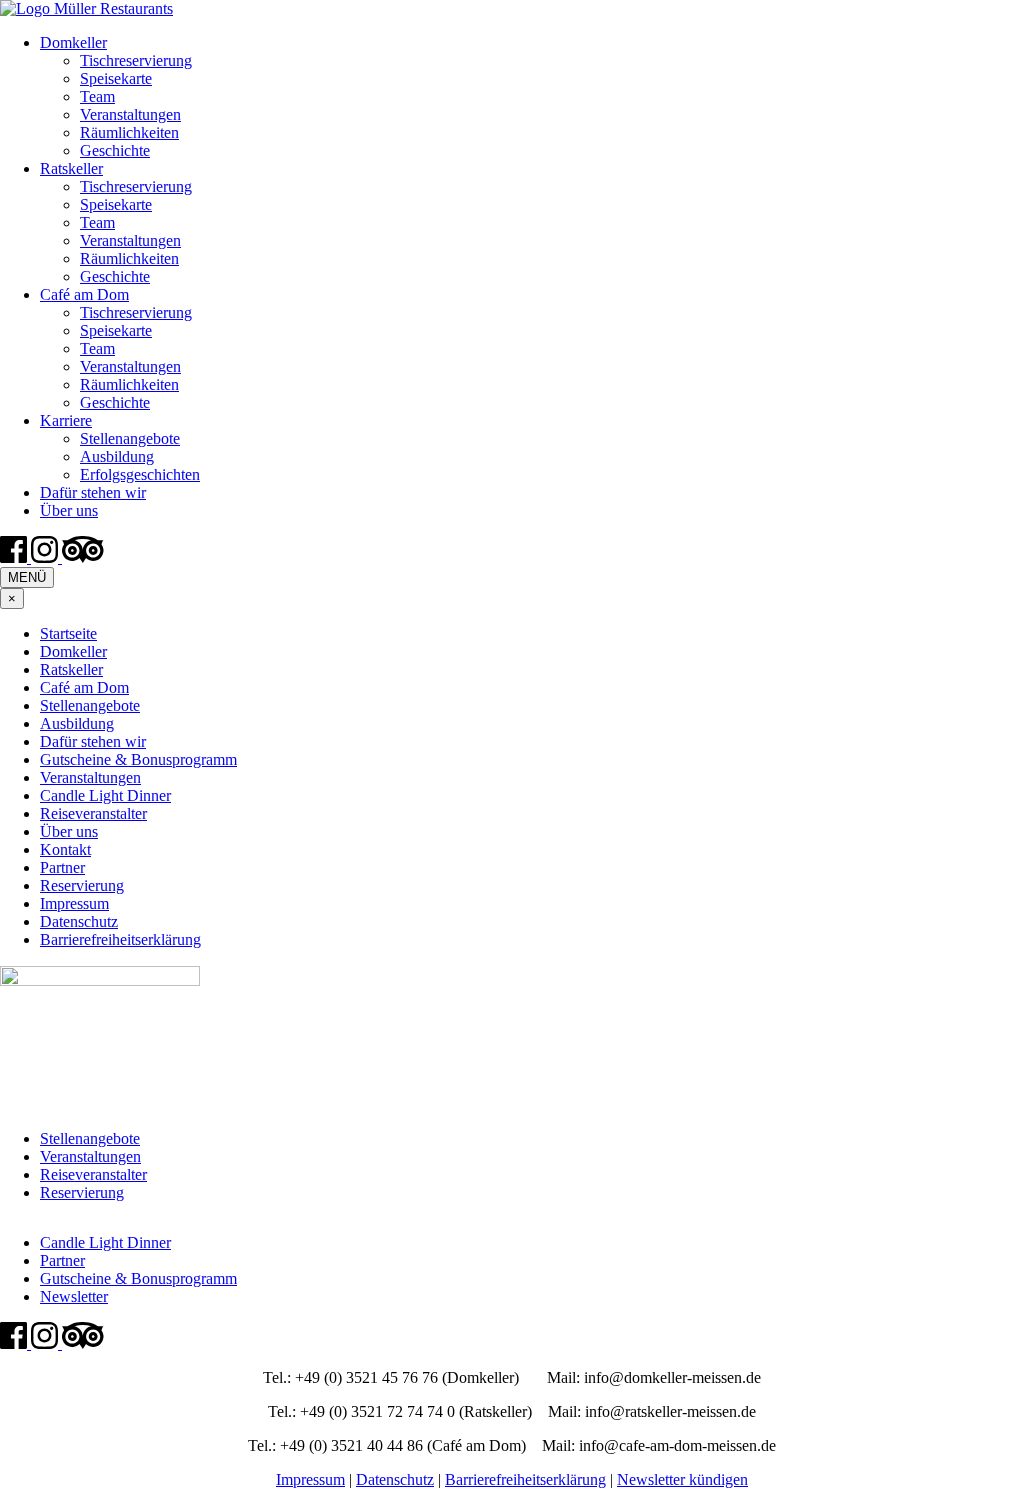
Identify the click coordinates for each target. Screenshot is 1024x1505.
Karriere (66, 420)
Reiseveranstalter (93, 813)
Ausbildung (117, 456)
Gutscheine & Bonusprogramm (138, 759)
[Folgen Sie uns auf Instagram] (46, 557)
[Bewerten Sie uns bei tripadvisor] (83, 557)
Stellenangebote (130, 438)
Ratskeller (71, 168)
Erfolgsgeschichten (140, 474)
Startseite (68, 633)
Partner (62, 867)
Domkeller (73, 42)
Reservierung (82, 885)
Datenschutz (79, 921)
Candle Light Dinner (105, 795)
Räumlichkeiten (129, 132)
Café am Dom (84, 294)
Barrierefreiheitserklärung (120, 939)
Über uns (69, 510)
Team (97, 96)
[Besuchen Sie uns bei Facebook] (15, 557)
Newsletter (74, 1296)
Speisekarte (116, 78)
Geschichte (115, 150)
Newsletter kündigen (682, 1479)
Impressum (74, 903)
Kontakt (65, 849)
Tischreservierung (136, 60)
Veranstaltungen (130, 114)
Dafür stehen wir (93, 492)
